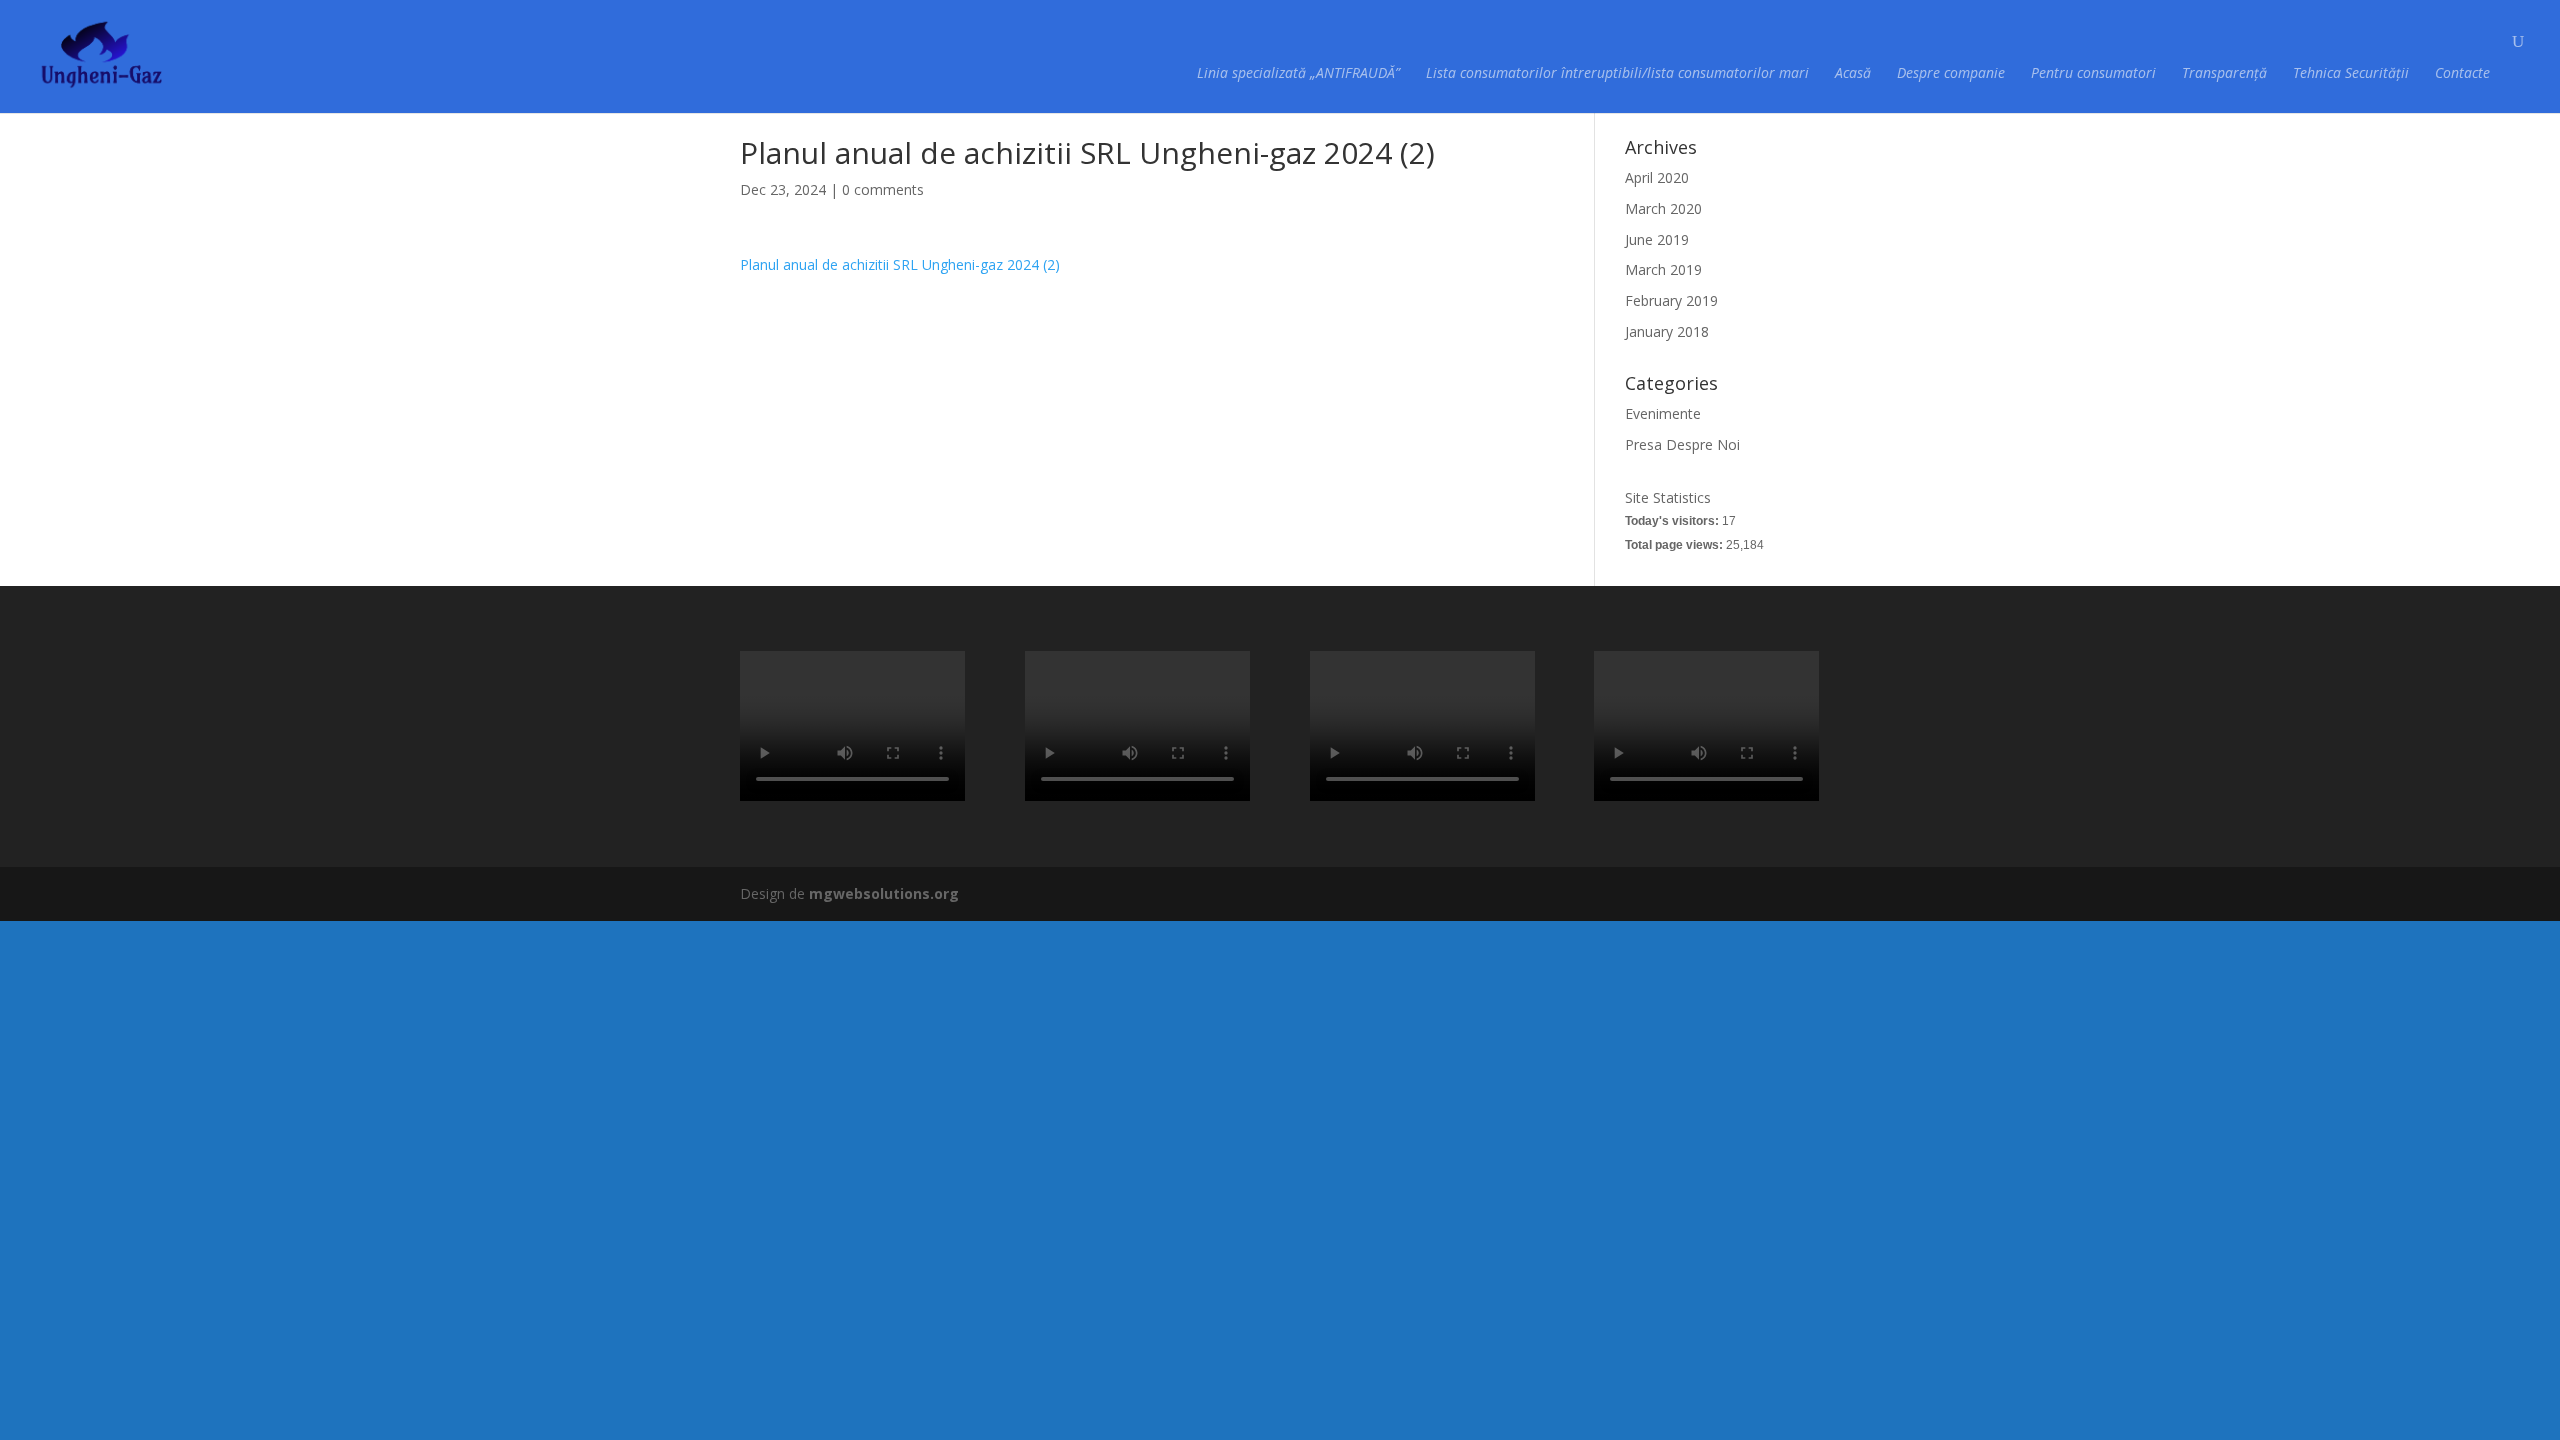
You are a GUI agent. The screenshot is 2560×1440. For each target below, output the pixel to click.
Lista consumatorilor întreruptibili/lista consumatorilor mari (1617, 74)
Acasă (1853, 74)
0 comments (883, 189)
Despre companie (1951, 74)
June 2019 (1657, 239)
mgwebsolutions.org (884, 893)
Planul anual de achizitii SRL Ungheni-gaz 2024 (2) (900, 264)
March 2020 (1663, 208)
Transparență (2224, 74)
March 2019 (1663, 269)
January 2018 (1667, 331)
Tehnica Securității (2351, 74)
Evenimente (1663, 413)
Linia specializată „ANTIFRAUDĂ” (1298, 74)
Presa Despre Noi (1682, 444)
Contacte (2462, 74)
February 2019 (1671, 300)
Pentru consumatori (2093, 74)
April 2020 (1657, 177)
